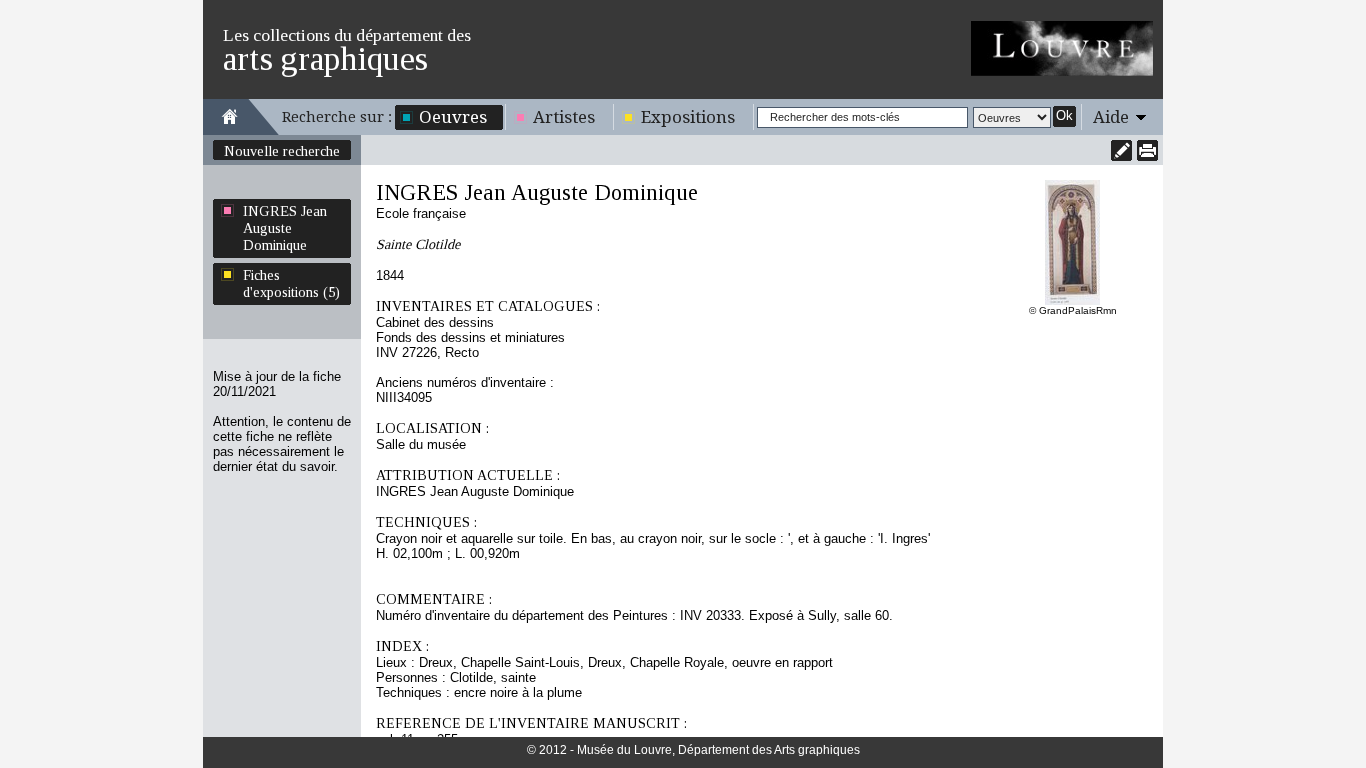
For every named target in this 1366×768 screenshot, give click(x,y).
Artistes (564, 117)
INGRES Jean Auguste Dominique (285, 228)
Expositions (688, 117)
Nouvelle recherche (282, 151)
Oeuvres (453, 117)
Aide (1111, 117)
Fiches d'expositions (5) (291, 283)
